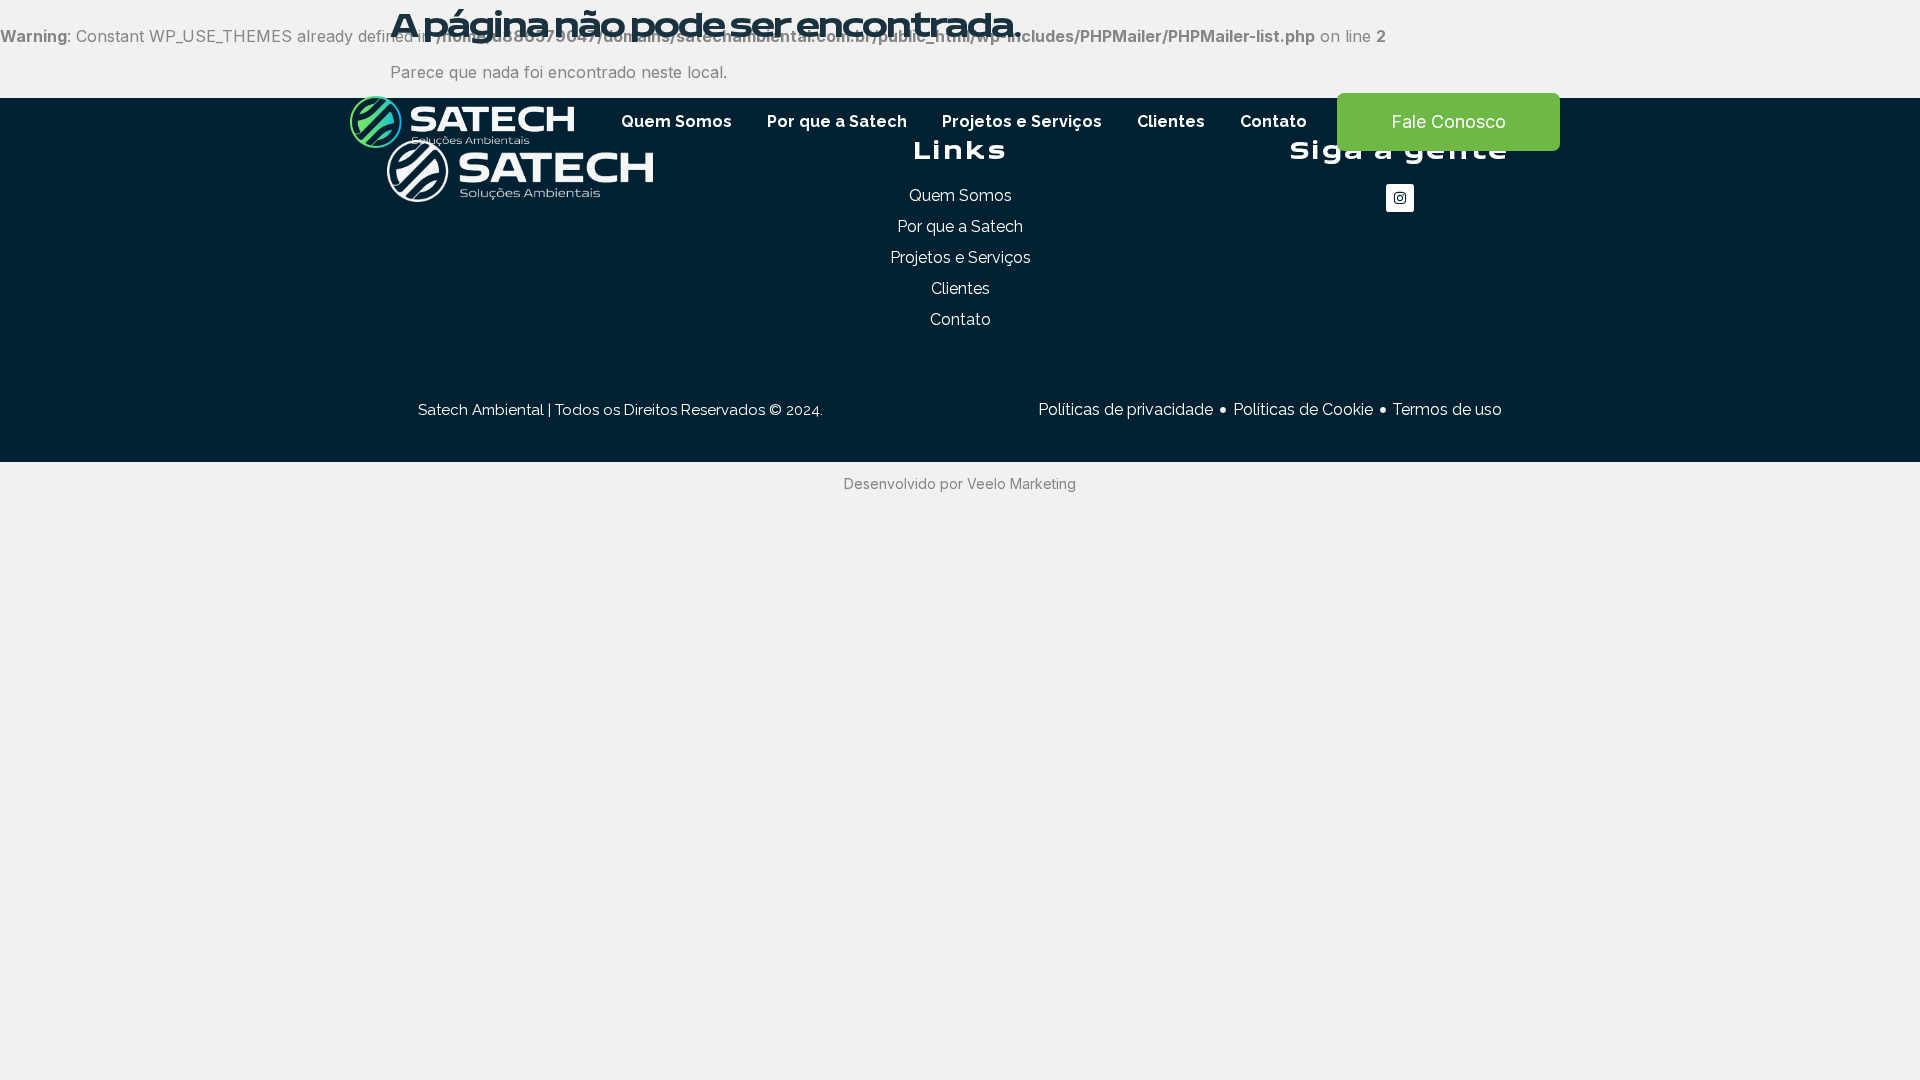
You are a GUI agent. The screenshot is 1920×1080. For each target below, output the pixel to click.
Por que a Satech (837, 121)
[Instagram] (1400, 198)
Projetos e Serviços (1022, 121)
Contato (1273, 121)
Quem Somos (676, 121)
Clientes (1171, 121)
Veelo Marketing (1021, 483)
